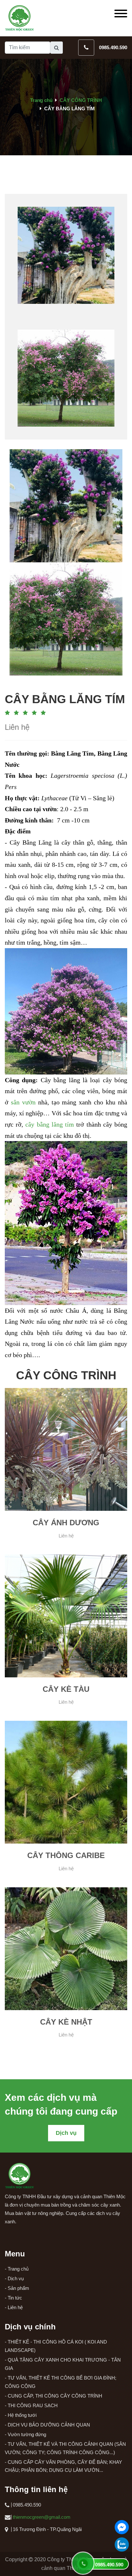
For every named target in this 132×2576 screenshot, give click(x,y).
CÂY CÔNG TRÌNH (81, 100)
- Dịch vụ (14, 2278)
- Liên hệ (14, 2307)
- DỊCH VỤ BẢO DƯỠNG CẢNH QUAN (47, 2425)
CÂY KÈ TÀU (66, 1689)
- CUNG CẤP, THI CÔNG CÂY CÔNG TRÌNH (54, 2396)
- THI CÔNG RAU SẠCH (31, 2405)
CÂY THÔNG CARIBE (66, 1855)
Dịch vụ (66, 2133)
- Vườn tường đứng (25, 2434)
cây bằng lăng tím (50, 1124)
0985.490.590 (113, 47)
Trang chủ (41, 100)
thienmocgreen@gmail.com (42, 2517)
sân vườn (23, 1102)
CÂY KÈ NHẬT (66, 2022)
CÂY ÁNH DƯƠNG (66, 1523)
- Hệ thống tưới (21, 2415)
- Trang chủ (17, 2269)
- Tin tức (13, 2298)
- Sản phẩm (17, 2288)
